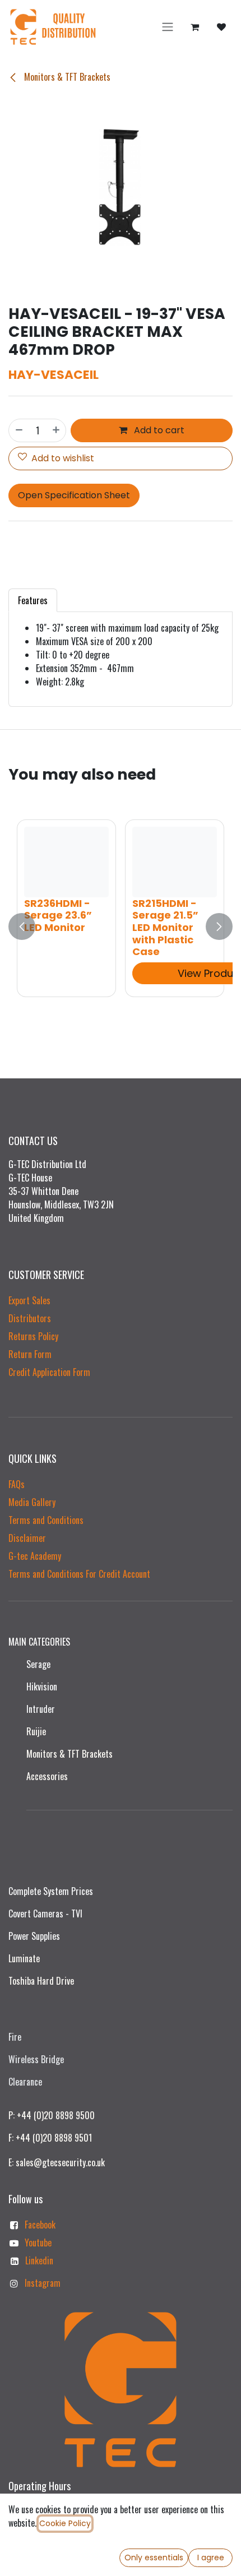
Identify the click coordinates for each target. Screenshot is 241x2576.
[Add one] (57, 430)
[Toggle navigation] (168, 27)
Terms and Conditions (46, 1520)
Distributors (30, 1318)
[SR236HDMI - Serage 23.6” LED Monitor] (66, 862)
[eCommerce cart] (194, 27)
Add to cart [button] (158, 430)
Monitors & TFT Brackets (66, 77)
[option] (121, 926)
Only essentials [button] (154, 2558)
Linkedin (39, 2260)
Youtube (38, 2243)
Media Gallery (32, 1502)
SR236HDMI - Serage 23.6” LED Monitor (58, 915)
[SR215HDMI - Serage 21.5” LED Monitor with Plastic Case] (175, 862)
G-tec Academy (35, 1556)
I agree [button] (211, 2558)
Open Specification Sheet (74, 495)
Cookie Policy (65, 2523)
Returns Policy (33, 1336)
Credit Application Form (49, 1372)
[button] (22, 926)
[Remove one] (18, 430)
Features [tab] (33, 600)
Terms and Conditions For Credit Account (79, 1574)
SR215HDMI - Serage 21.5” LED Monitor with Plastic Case (165, 927)
